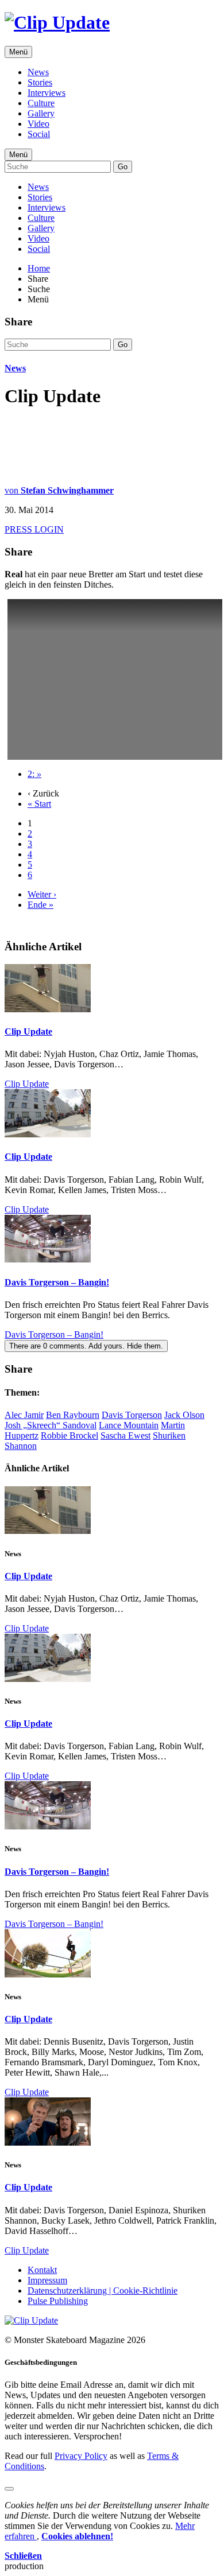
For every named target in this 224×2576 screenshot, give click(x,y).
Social (39, 134)
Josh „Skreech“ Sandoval (51, 1425)
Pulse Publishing (58, 2301)
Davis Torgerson (132, 1415)
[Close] (9, 2489)
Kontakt (42, 2270)
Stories (40, 82)
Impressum (47, 2280)
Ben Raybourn (73, 1415)
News (38, 72)
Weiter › (42, 894)
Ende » (40, 905)
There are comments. (86, 1346)
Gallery (41, 113)
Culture (41, 103)
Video (38, 124)
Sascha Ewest (125, 1435)
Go (123, 167)
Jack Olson (184, 1415)
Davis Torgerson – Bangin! (57, 1282)
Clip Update (28, 1031)
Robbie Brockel (69, 1435)
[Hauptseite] (57, 22)
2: (34, 774)
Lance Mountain (129, 1425)
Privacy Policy (81, 2456)
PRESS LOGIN (34, 529)
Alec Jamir (24, 1415)
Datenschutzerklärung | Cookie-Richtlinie (103, 2291)
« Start (39, 804)
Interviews (47, 93)
